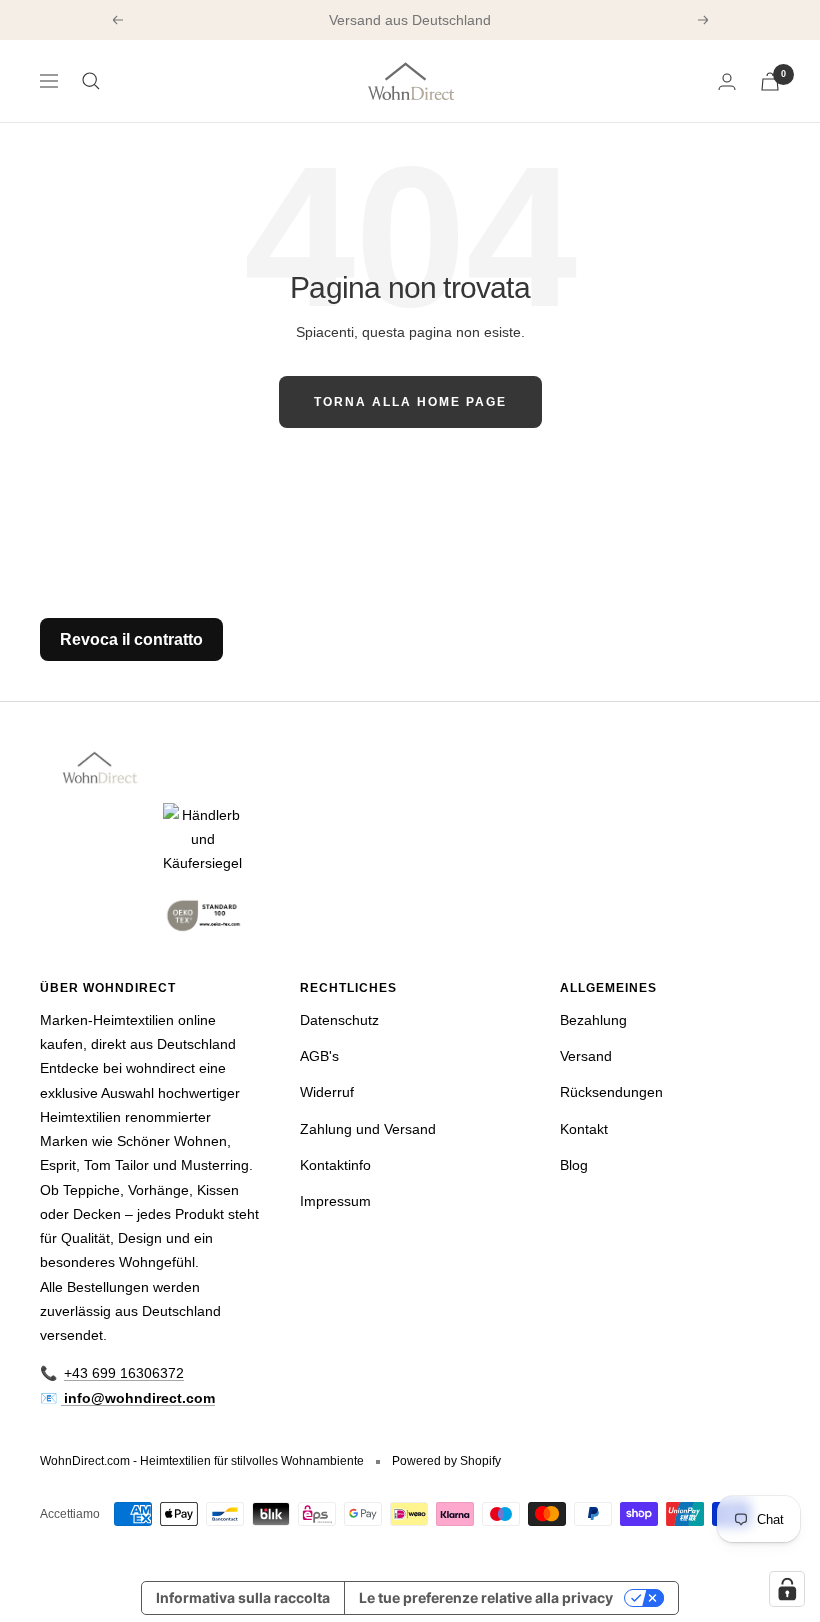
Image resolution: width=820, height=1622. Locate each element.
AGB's (319, 1056)
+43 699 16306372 (124, 1373)
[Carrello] (770, 81)
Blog (574, 1165)
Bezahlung (593, 1020)
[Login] (727, 81)
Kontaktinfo (335, 1165)
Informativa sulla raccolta (243, 1597)
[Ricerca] (91, 81)
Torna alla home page (410, 402)
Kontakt (584, 1129)
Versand (586, 1056)
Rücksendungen (611, 1092)
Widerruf (327, 1092)
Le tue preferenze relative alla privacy (486, 1597)
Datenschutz (339, 1020)
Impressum (335, 1201)
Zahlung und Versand (368, 1129)
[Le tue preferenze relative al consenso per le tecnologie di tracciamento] (787, 1589)
